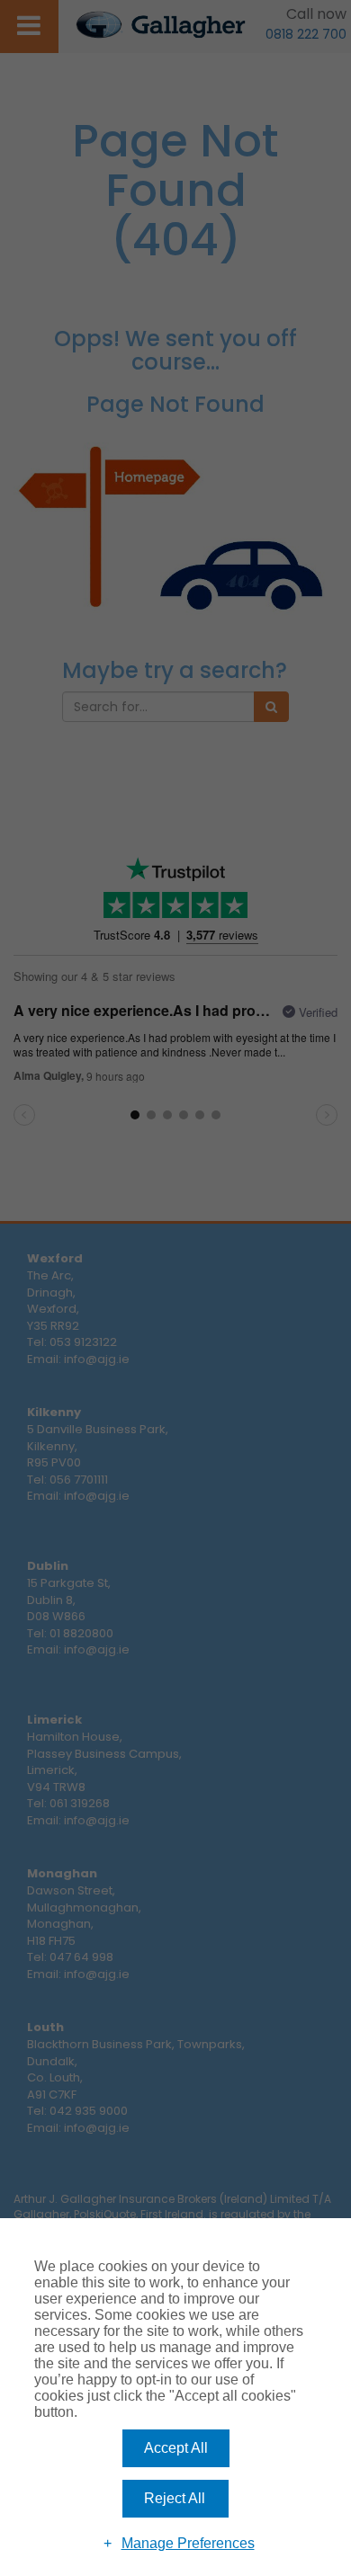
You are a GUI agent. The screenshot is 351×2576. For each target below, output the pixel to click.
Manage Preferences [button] (188, 2543)
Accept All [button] (176, 2448)
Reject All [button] (175, 2498)
